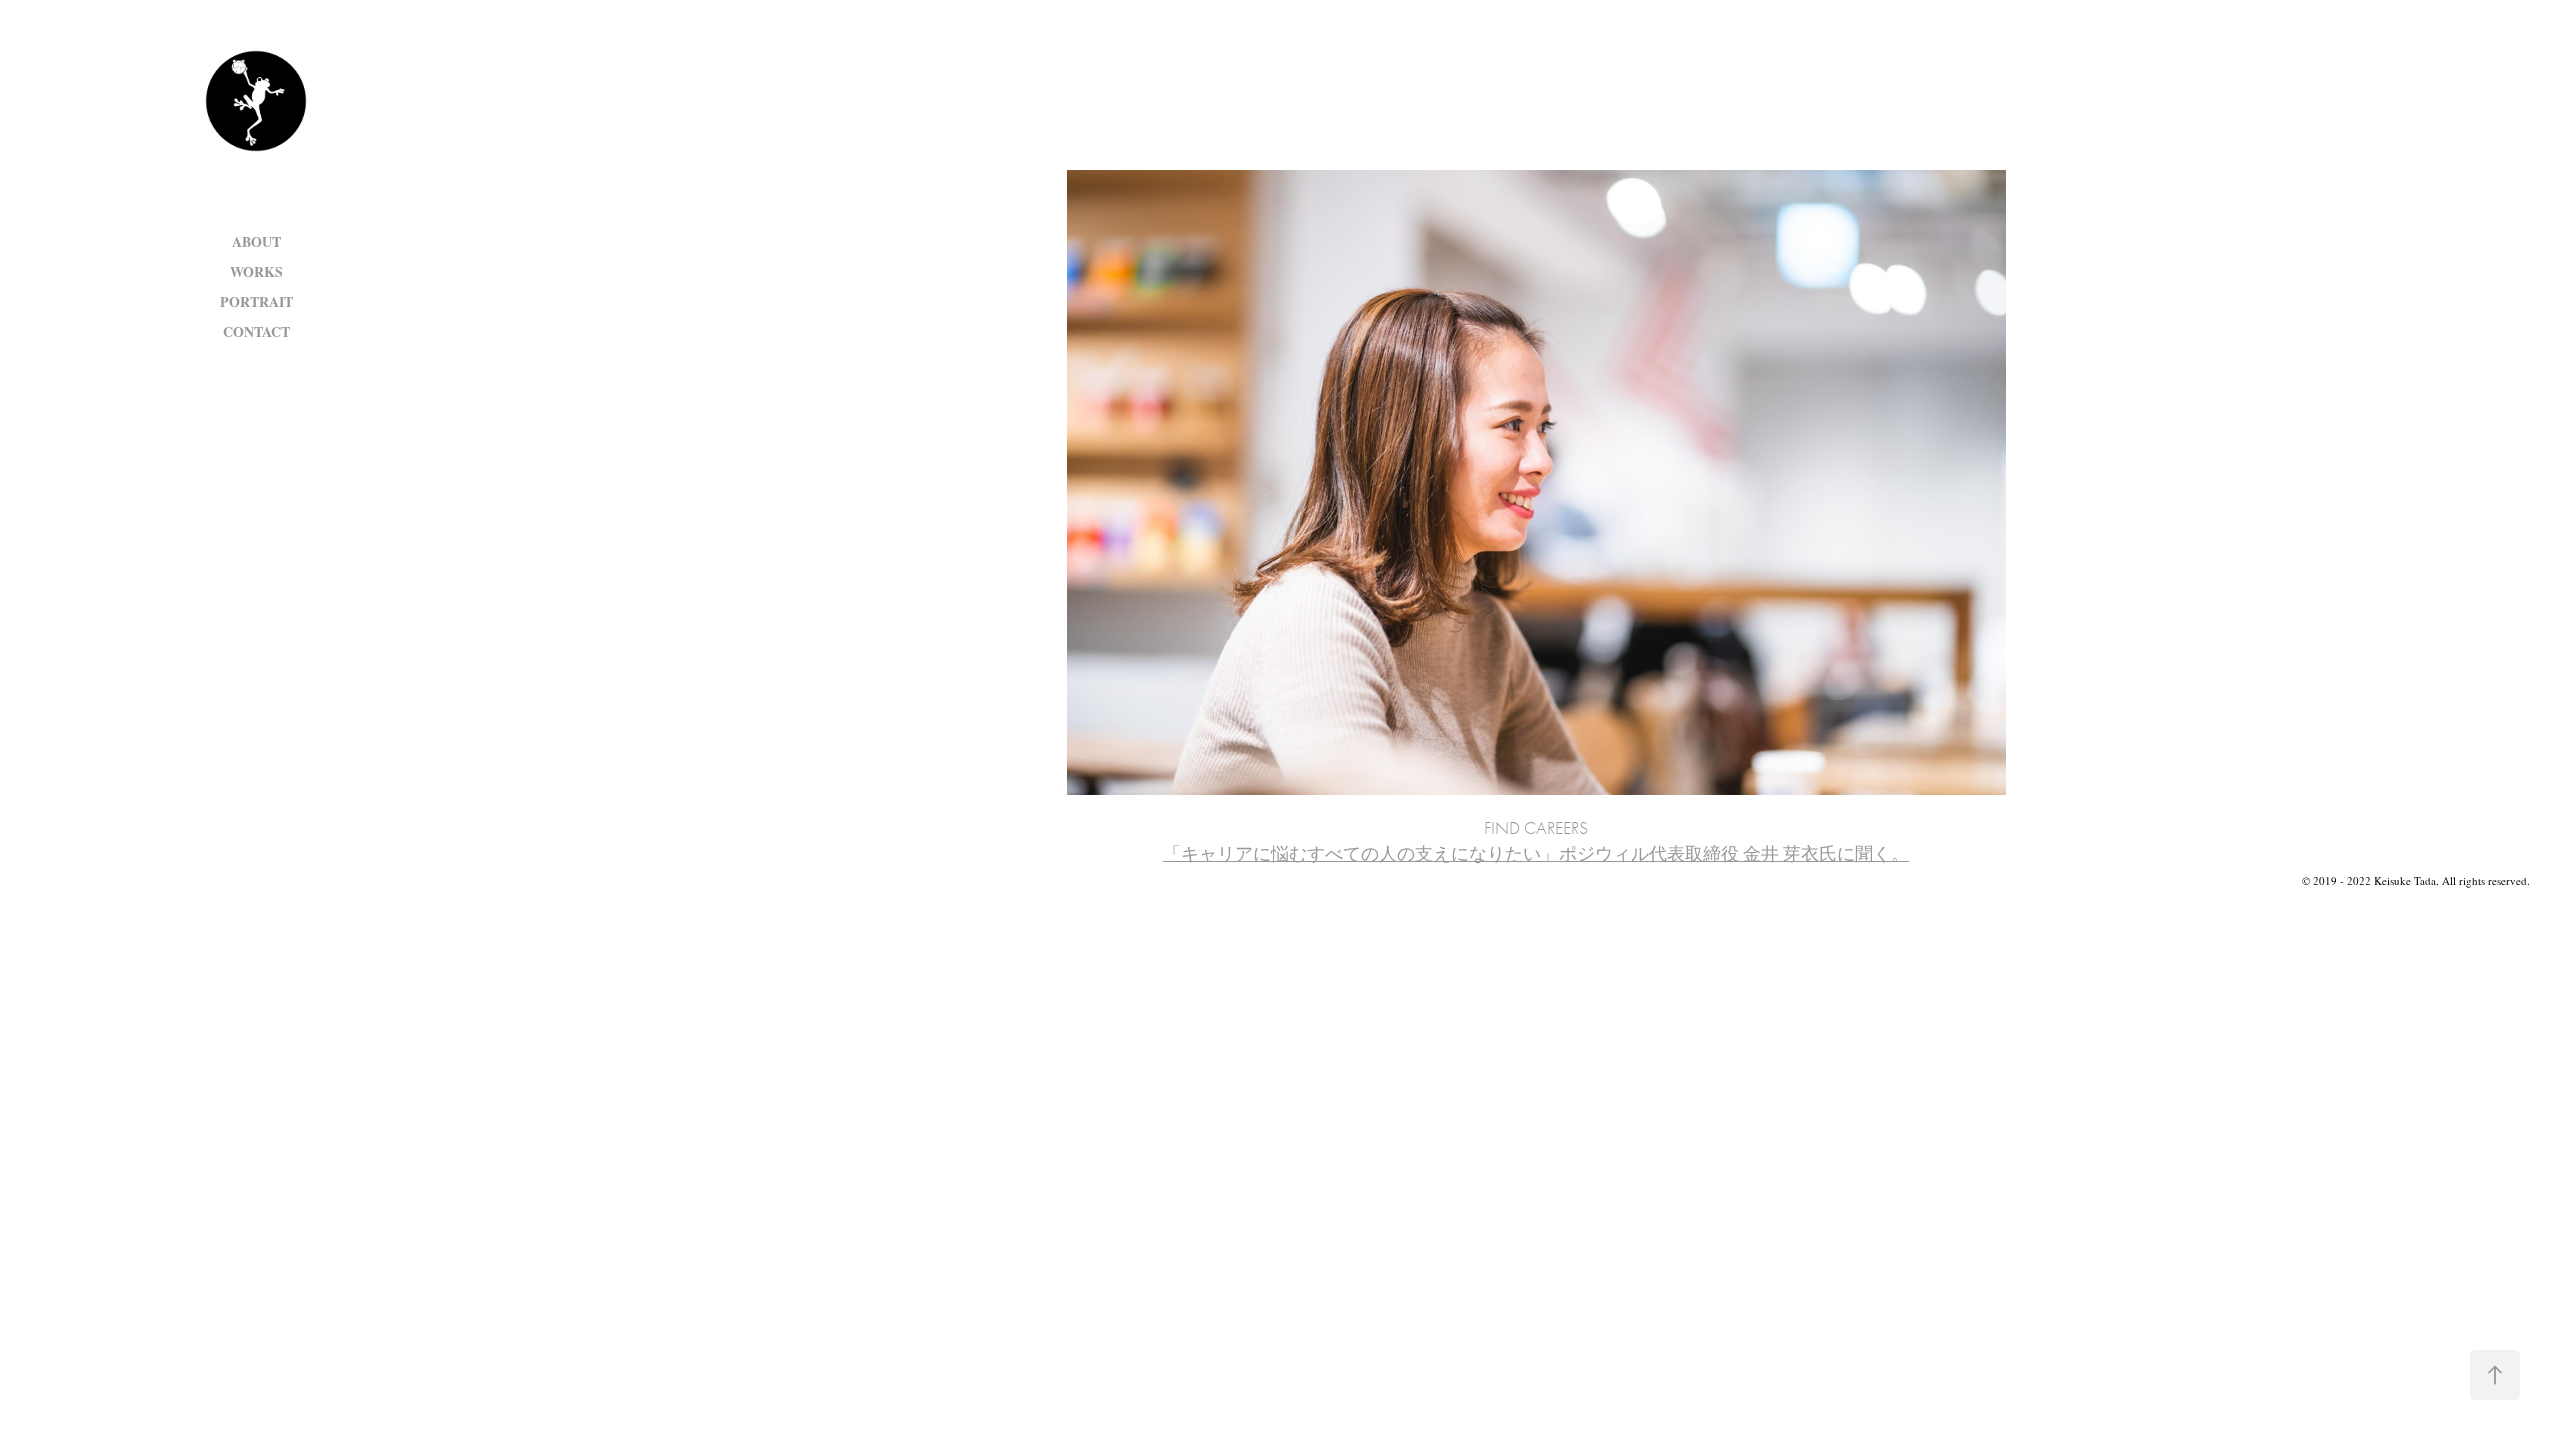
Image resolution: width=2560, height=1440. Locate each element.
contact (256, 331)
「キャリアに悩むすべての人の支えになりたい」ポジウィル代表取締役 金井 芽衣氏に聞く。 (1536, 854)
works (256, 271)
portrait (256, 301)
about (256, 241)
